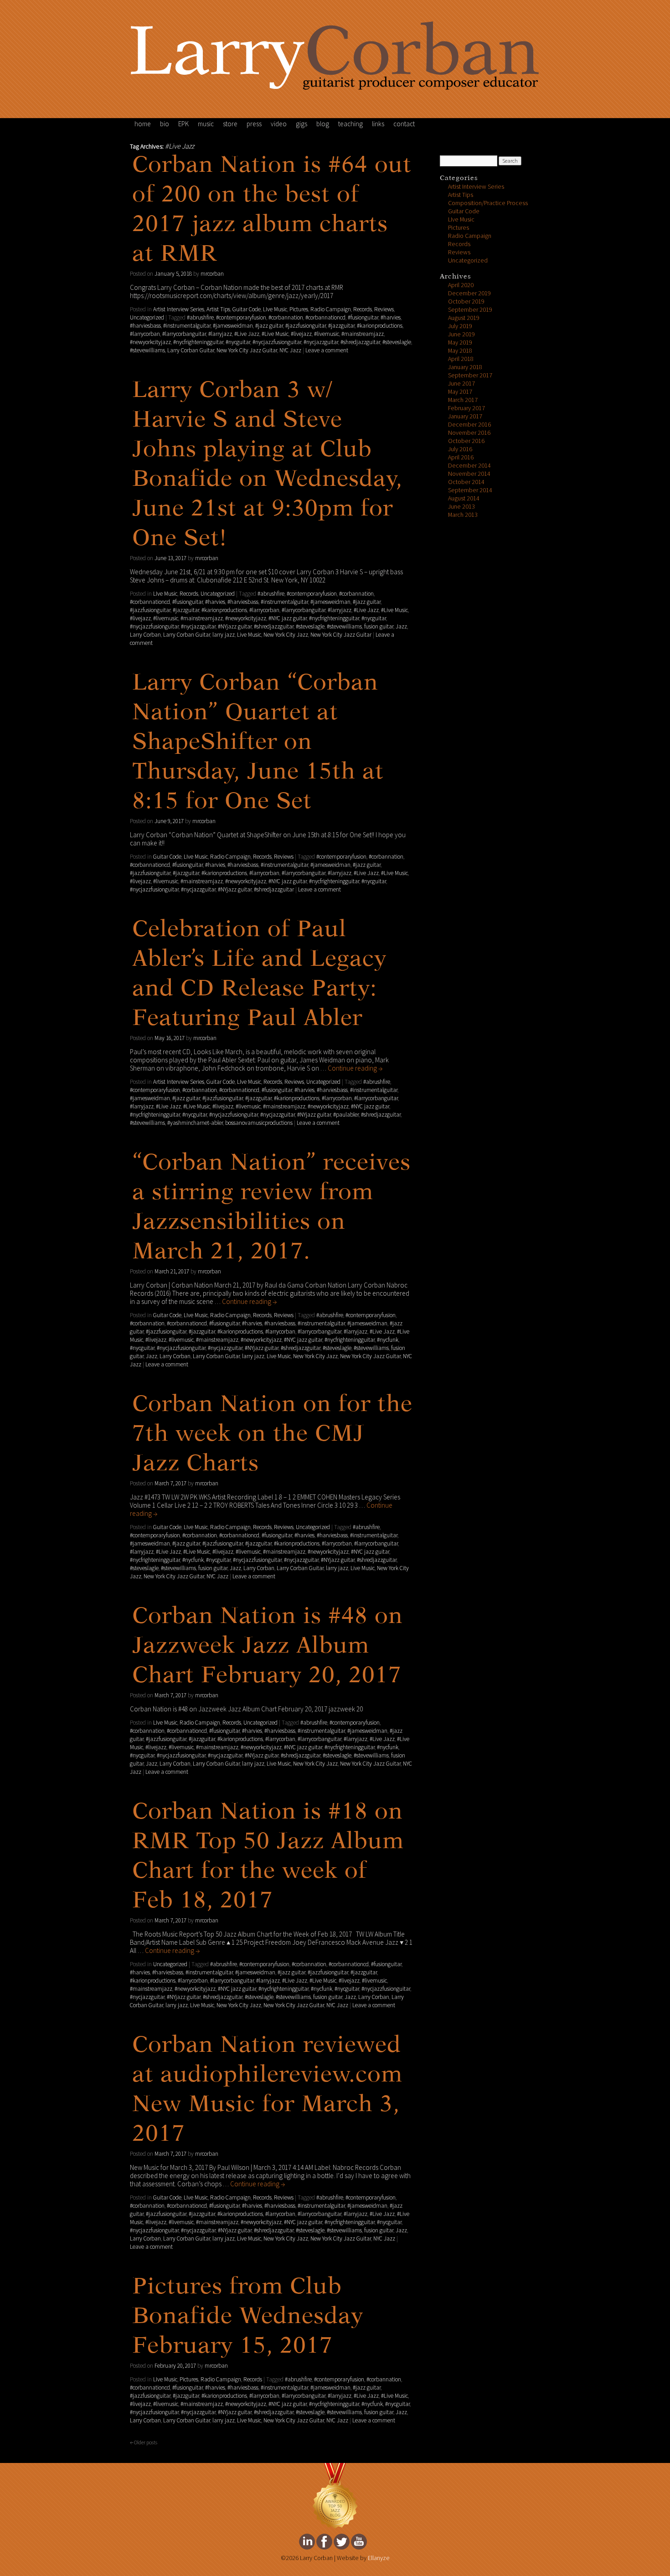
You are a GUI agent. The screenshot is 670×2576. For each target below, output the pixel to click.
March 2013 (463, 515)
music (206, 124)
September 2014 (470, 490)
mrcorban (212, 274)
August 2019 (464, 318)
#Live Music (275, 334)
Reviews (384, 309)
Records (363, 309)
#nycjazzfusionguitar (277, 342)
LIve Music (275, 309)
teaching (350, 124)
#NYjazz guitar (235, 627)
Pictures (299, 309)
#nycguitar (238, 342)
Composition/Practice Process (488, 203)
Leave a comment (327, 350)
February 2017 (466, 408)
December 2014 (469, 466)
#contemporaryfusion (241, 318)
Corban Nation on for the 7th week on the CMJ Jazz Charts (272, 1435)
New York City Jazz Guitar (247, 350)
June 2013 (461, 507)
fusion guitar (379, 627)
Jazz (401, 627)
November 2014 (469, 474)
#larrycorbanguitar (184, 334)
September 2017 (470, 375)
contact (404, 124)
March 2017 (463, 400)
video (279, 124)
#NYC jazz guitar (288, 618)
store (230, 124)
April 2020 (461, 285)
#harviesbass (145, 326)
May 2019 (460, 343)
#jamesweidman (233, 326)
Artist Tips (218, 309)
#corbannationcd (325, 318)
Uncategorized (147, 318)
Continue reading (355, 1068)
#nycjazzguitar (321, 342)
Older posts (144, 2442)
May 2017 (460, 392)
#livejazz (301, 334)
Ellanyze (379, 2558)
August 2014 (464, 498)
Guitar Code (247, 309)
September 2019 (470, 310)
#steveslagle (397, 342)
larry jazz (224, 635)
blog (323, 124)
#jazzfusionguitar (306, 326)
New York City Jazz (286, 635)
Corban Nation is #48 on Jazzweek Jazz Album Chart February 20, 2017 (268, 1647)
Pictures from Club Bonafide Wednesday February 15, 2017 (248, 2317)
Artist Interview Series (179, 309)
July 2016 (460, 449)
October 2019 (466, 301)
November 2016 (469, 433)
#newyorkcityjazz (150, 342)
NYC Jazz (290, 350)
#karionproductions (380, 326)
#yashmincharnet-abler (195, 1123)
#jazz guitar (269, 326)
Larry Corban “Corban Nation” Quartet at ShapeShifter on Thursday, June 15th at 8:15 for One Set (258, 743)
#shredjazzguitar (360, 342)
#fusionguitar (363, 318)
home (143, 124)
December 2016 (469, 425)
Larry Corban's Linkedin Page (307, 2542)
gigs (301, 124)
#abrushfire (200, 318)
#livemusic (327, 334)
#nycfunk (388, 1340)
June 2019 (461, 334)
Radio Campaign (331, 309)
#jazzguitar (341, 326)
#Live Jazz (247, 334)
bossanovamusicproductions (259, 1123)
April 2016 (461, 457)
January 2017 (465, 416)
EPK (183, 124)
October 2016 (466, 441)
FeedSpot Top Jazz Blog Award (335, 2496)
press (254, 124)
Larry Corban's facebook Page (324, 2542)
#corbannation (286, 318)
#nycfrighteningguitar (198, 342)
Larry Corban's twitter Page (342, 2542)
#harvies (391, 318)
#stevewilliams (147, 350)
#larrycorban (145, 334)
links (378, 124)
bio (165, 124)
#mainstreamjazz (363, 334)
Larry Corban (145, 635)
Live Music (249, 635)
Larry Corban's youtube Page (359, 2542)
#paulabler (346, 1115)
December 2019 (469, 293)
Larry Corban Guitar (191, 350)
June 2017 (461, 384)
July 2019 (460, 326)
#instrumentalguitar (187, 326)
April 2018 (461, 359)
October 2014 (466, 482)
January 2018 (465, 367)
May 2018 (460, 351)
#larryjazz (220, 334)
